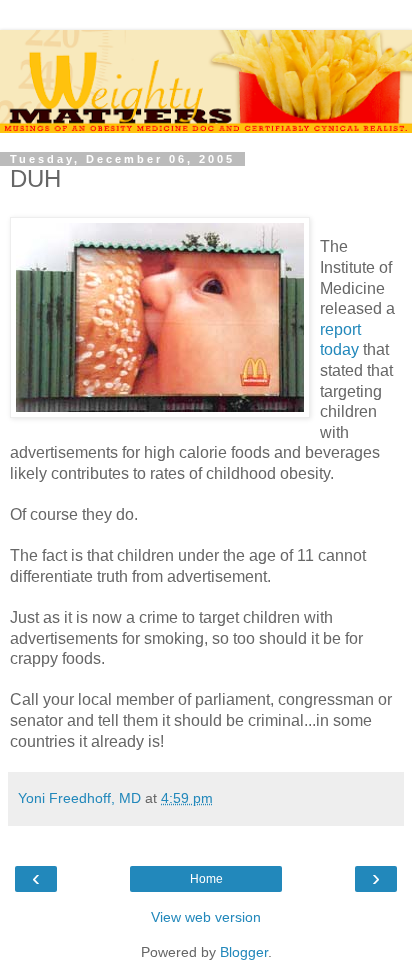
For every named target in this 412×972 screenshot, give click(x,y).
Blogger (244, 952)
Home (206, 879)
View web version (206, 917)
